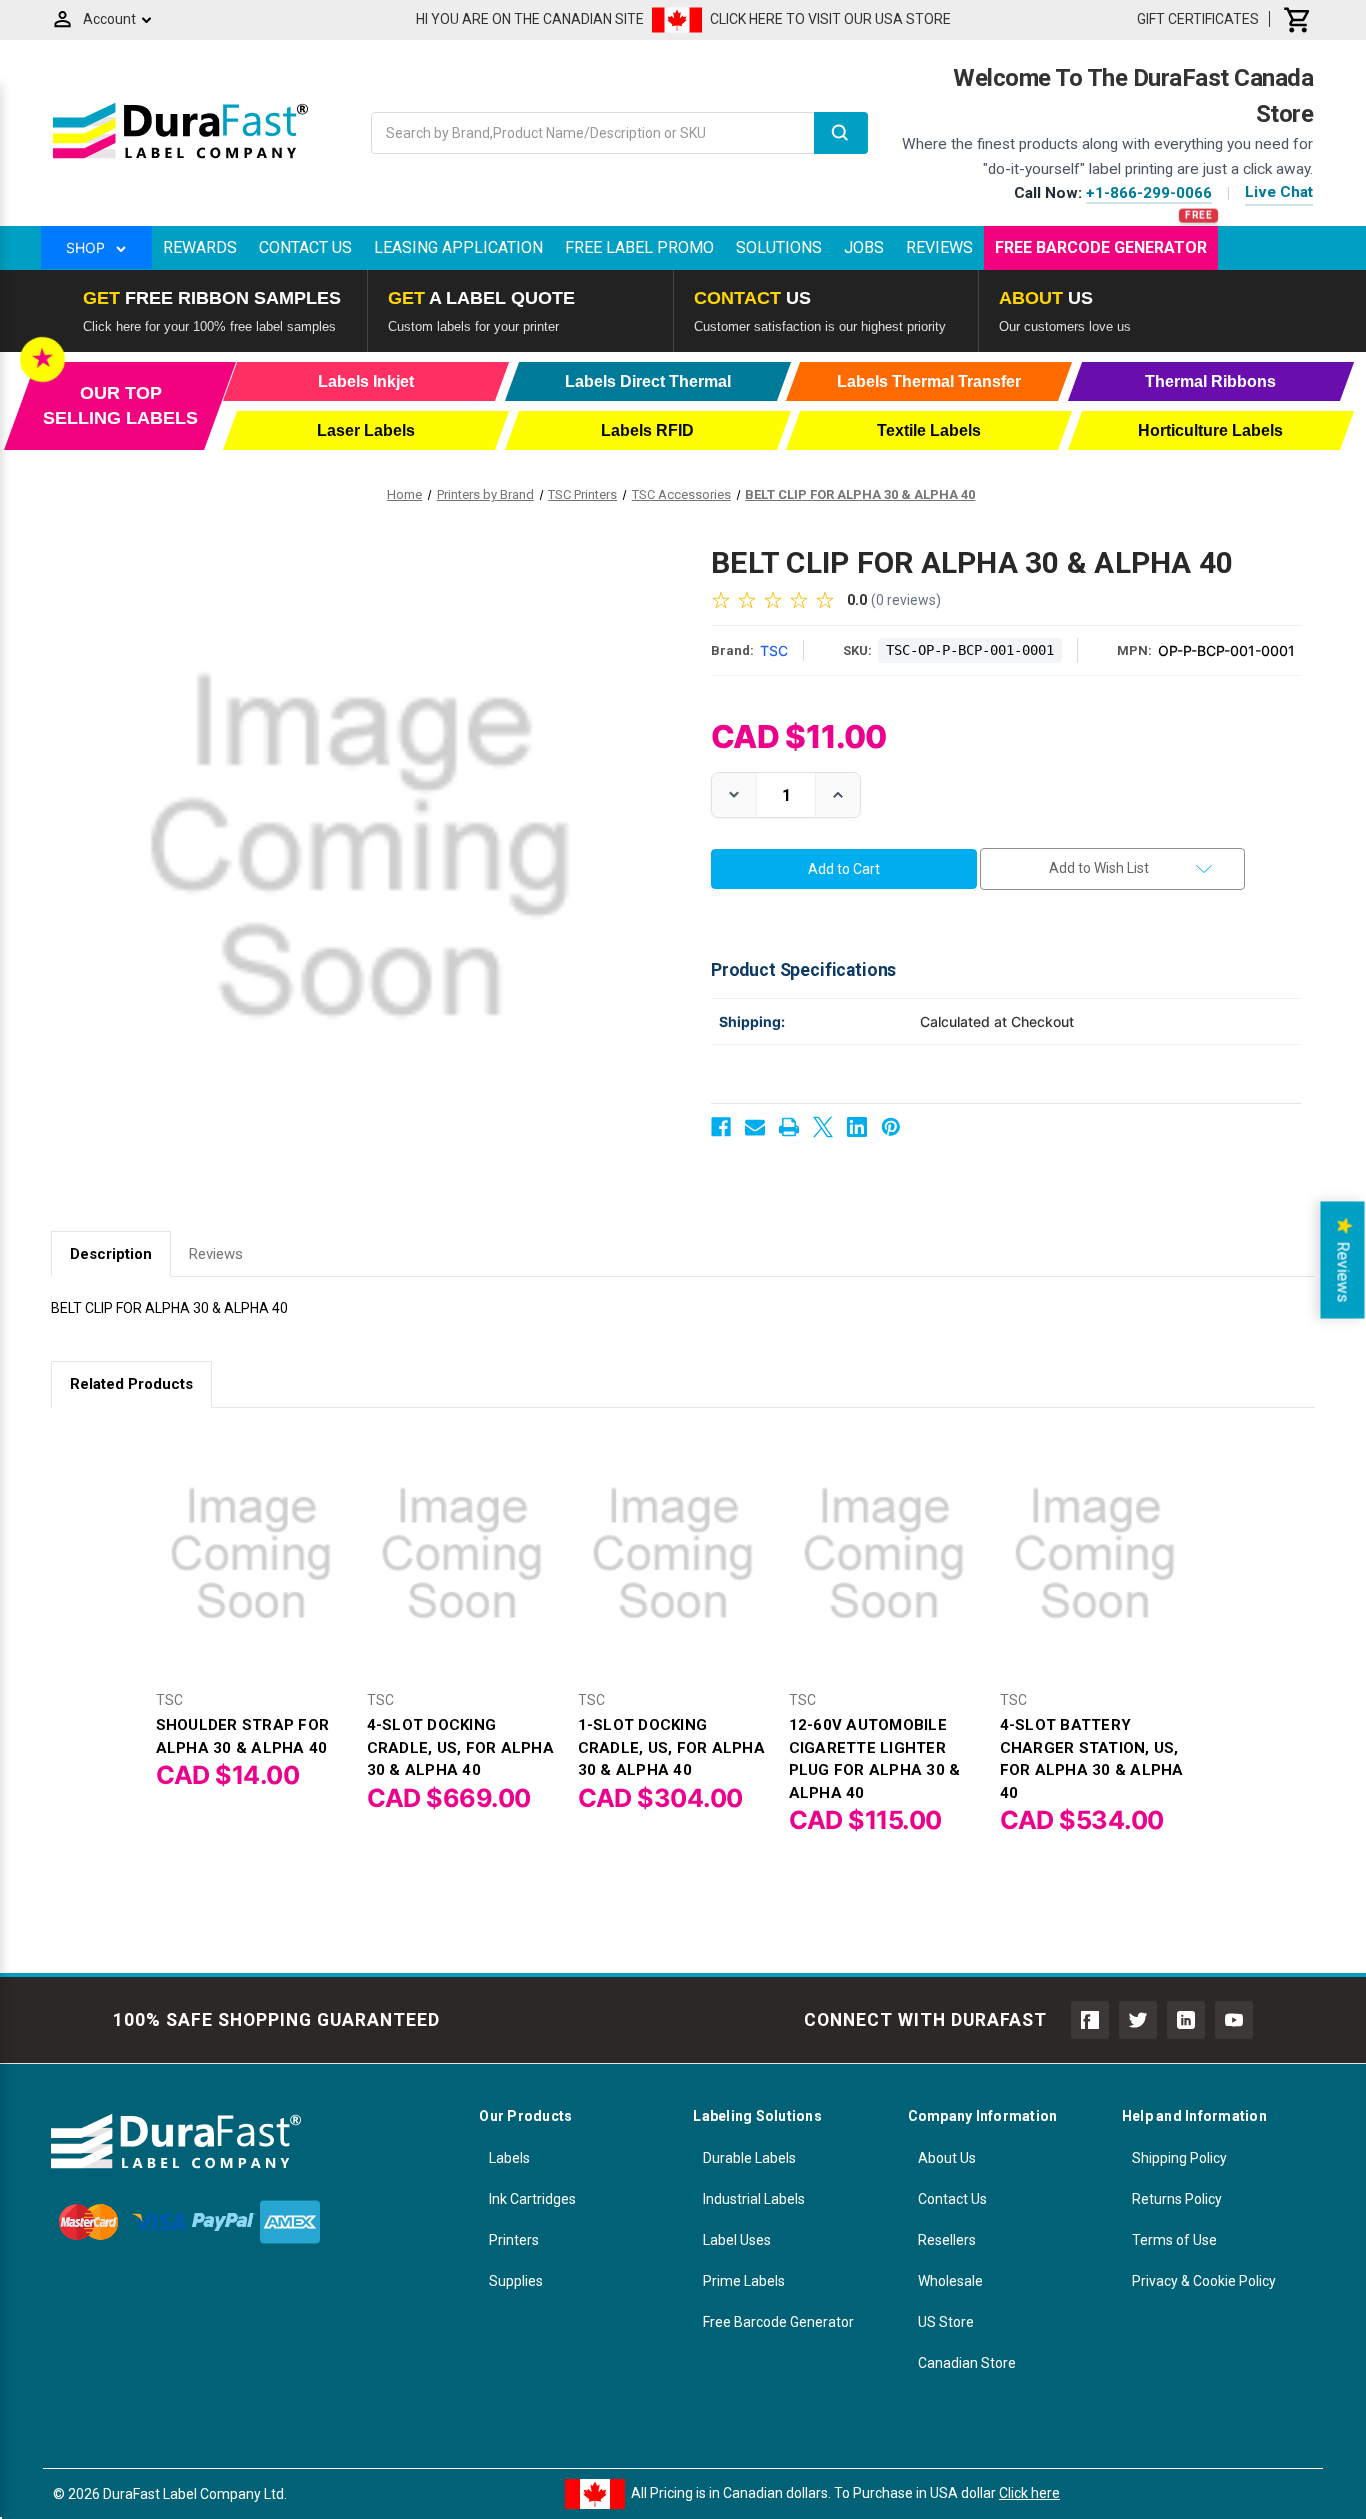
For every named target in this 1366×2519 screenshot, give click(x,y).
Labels (509, 2158)
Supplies (516, 2281)
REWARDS (200, 247)
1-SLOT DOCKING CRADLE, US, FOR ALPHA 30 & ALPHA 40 (671, 1747)
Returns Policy (1177, 2199)
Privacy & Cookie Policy (1204, 2281)
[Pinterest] (891, 1127)
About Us (947, 2158)
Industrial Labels (754, 2199)
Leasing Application (458, 247)
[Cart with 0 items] (1298, 19)
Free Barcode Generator (1101, 247)
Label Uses (737, 2240)
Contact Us (305, 247)
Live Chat (1279, 192)
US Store (946, 2322)
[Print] (789, 1127)
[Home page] (180, 158)
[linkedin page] (1186, 2020)
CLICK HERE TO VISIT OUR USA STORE (830, 19)
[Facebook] (721, 1127)
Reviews (939, 247)
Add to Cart (251, 1570)
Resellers (947, 2240)
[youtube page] (1234, 2020)
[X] (823, 1127)
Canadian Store (967, 2363)
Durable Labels (749, 2158)
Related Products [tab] (131, 1384)
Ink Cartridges (532, 2199)
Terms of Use (1174, 2240)
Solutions (779, 247)
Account (109, 19)
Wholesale (950, 2281)
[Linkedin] (857, 1127)
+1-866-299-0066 (1149, 193)
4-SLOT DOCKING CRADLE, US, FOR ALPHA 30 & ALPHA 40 (460, 1747)
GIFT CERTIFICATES (1198, 19)
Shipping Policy (1179, 2158)
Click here (1029, 2493)
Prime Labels (744, 2281)
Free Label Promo (639, 247)
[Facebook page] (1090, 2020)
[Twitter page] (1138, 2020)
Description (111, 1254)
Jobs (864, 247)
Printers (514, 2240)
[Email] (755, 1127)
